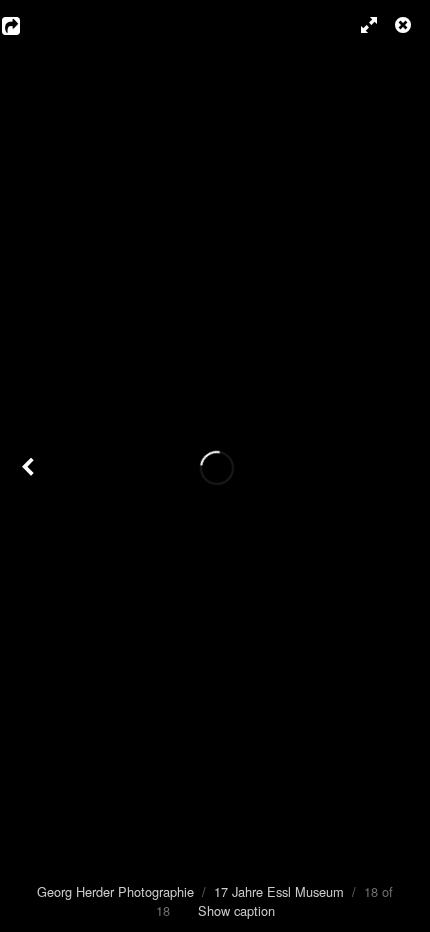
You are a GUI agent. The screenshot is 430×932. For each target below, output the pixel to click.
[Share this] (25, 25)
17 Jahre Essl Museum (279, 891)
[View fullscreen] (360, 25)
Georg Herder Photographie (115, 891)
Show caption (236, 910)
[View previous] (30, 466)
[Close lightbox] (405, 25)
